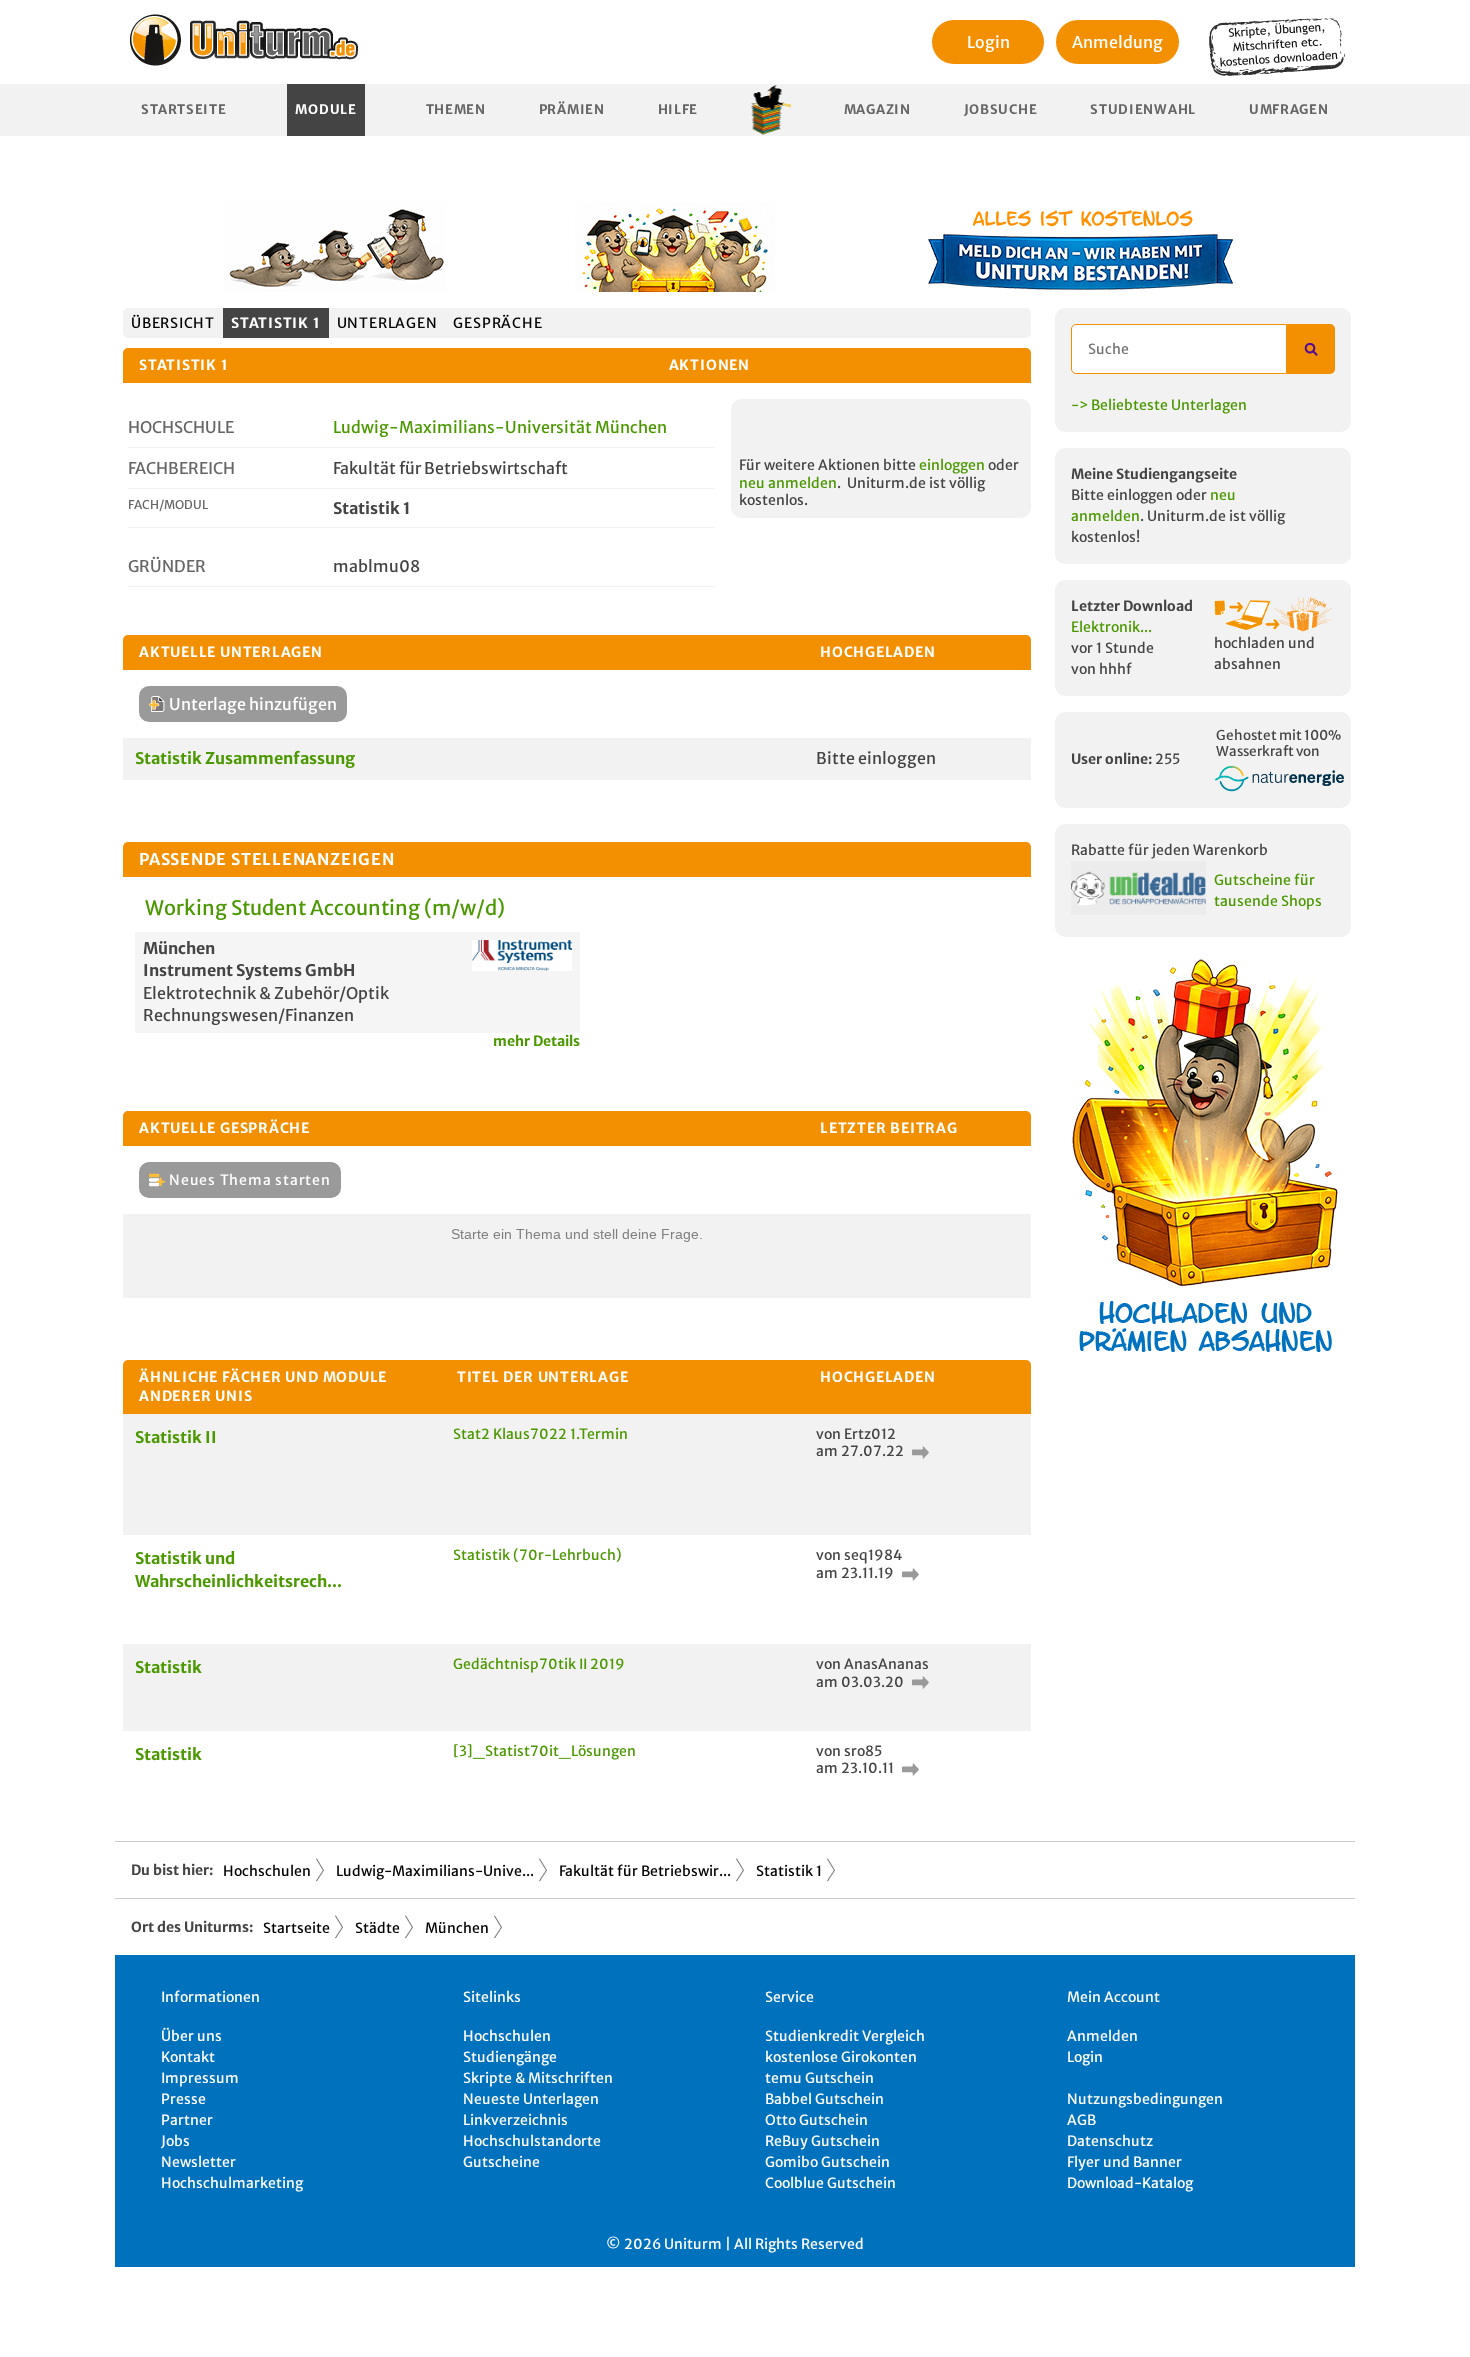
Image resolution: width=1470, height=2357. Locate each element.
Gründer (167, 566)
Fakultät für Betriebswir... (645, 1871)
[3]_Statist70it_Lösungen (544, 1751)
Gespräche (497, 323)
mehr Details (536, 1041)
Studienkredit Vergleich (845, 2036)
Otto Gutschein (816, 2120)
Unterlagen (387, 323)
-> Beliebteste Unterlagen (1159, 405)
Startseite (183, 109)
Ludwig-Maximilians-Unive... (435, 1871)
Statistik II (176, 1437)
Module (325, 109)
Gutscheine (501, 2162)
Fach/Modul (168, 504)
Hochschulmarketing (232, 2183)
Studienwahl (1143, 109)
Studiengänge (510, 2057)
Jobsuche (1001, 109)
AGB (1081, 2120)
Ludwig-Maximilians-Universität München (500, 427)
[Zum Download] (918, 1451)
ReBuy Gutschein (822, 2141)
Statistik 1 (276, 323)
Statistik (168, 1667)
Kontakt (188, 2057)
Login (988, 42)
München (457, 1928)
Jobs (175, 2141)
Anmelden (1102, 2036)
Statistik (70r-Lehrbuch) (537, 1555)
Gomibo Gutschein (827, 2162)
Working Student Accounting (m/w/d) (325, 907)
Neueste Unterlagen (531, 2099)
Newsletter (198, 2162)
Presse (183, 2099)
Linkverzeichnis (515, 2120)
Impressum (200, 2078)
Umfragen (1289, 109)
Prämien (572, 109)
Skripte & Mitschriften (538, 2078)
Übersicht (173, 323)
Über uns (191, 2036)
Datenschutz (1110, 2141)
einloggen (952, 465)
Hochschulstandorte (532, 2141)
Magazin (877, 109)
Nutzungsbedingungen (1145, 2099)
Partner (187, 2120)
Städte (377, 1928)
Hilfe (678, 109)
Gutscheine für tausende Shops (1268, 890)
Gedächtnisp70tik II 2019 (539, 1664)
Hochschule (181, 427)
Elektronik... (1111, 627)
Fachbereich (181, 468)
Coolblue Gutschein (830, 2183)
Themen (456, 109)
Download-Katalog (1130, 2183)
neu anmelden (788, 483)
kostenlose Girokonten (841, 2057)
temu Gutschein (819, 2078)
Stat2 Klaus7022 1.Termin (540, 1434)
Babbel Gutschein (824, 2099)
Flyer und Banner (1124, 2162)
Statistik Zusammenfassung (245, 758)
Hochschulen (267, 1871)
